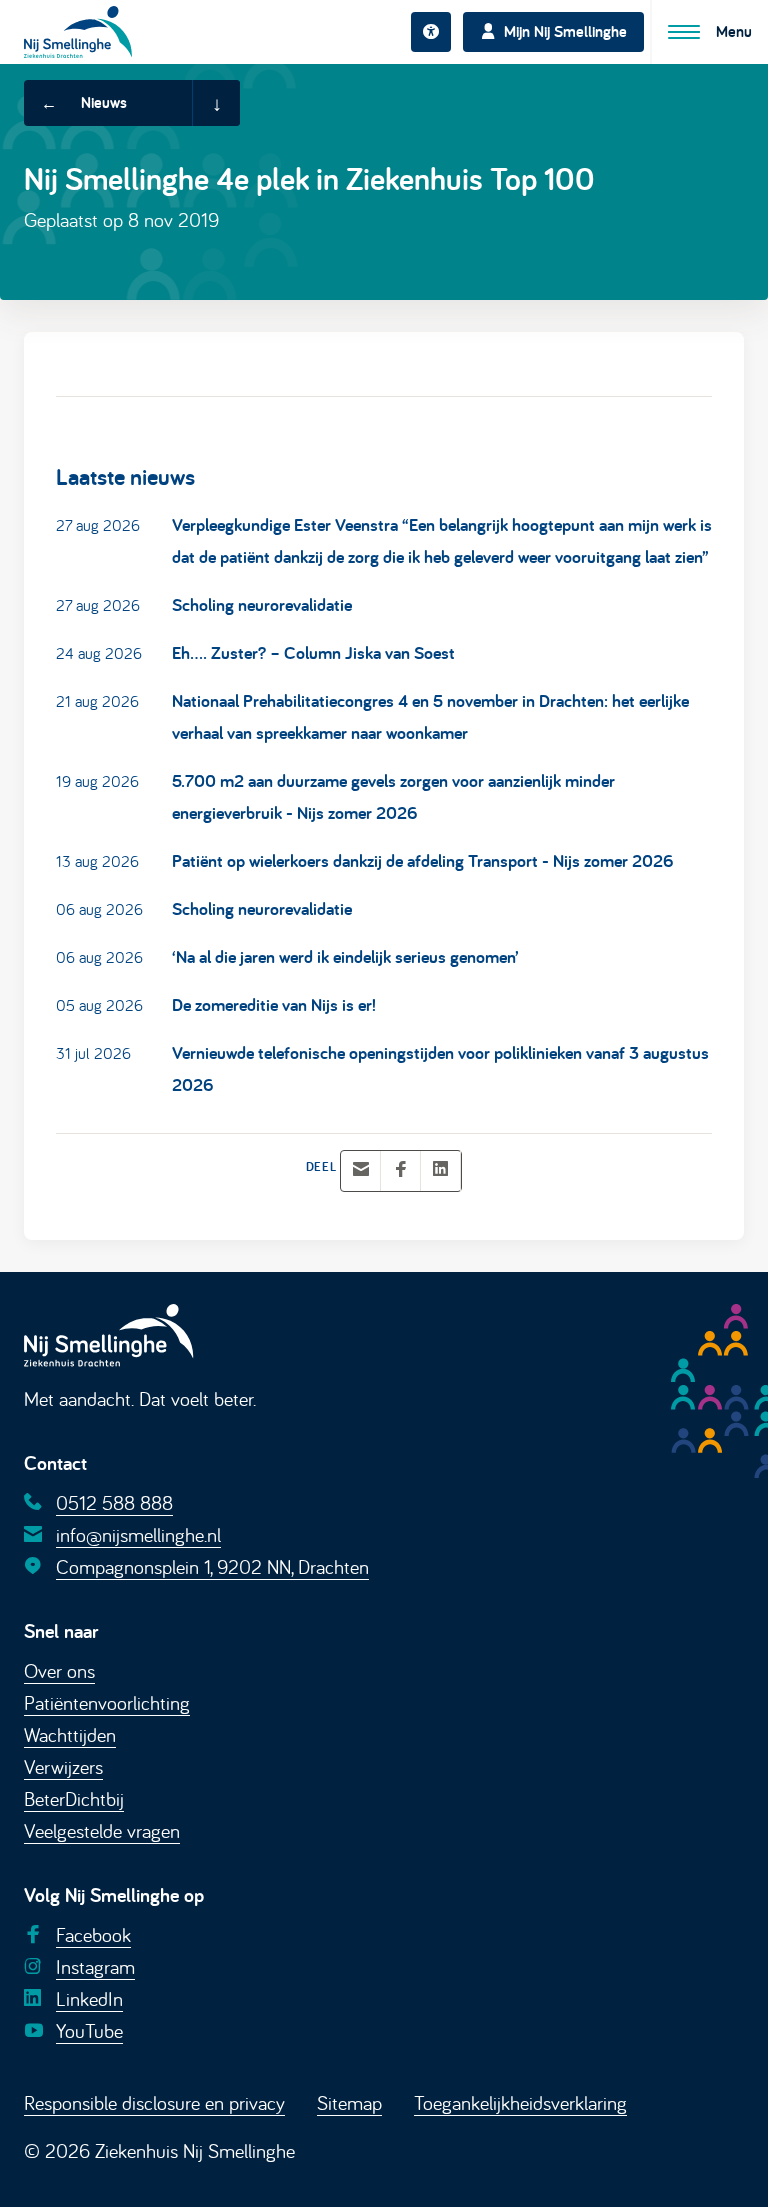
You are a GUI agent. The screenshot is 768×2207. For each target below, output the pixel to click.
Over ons (59, 1670)
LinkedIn (89, 1998)
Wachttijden (70, 1734)
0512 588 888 (114, 1502)
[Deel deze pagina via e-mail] (361, 1170)
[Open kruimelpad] (216, 103)
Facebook (93, 1934)
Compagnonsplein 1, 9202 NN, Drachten (212, 1566)
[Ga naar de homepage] (78, 31)
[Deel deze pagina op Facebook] (401, 1170)
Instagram (95, 1966)
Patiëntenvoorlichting (107, 1702)
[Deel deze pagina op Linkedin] (441, 1170)
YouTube (89, 2030)
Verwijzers (63, 1766)
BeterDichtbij (74, 1798)
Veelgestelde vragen (102, 1830)
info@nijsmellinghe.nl (138, 1534)
